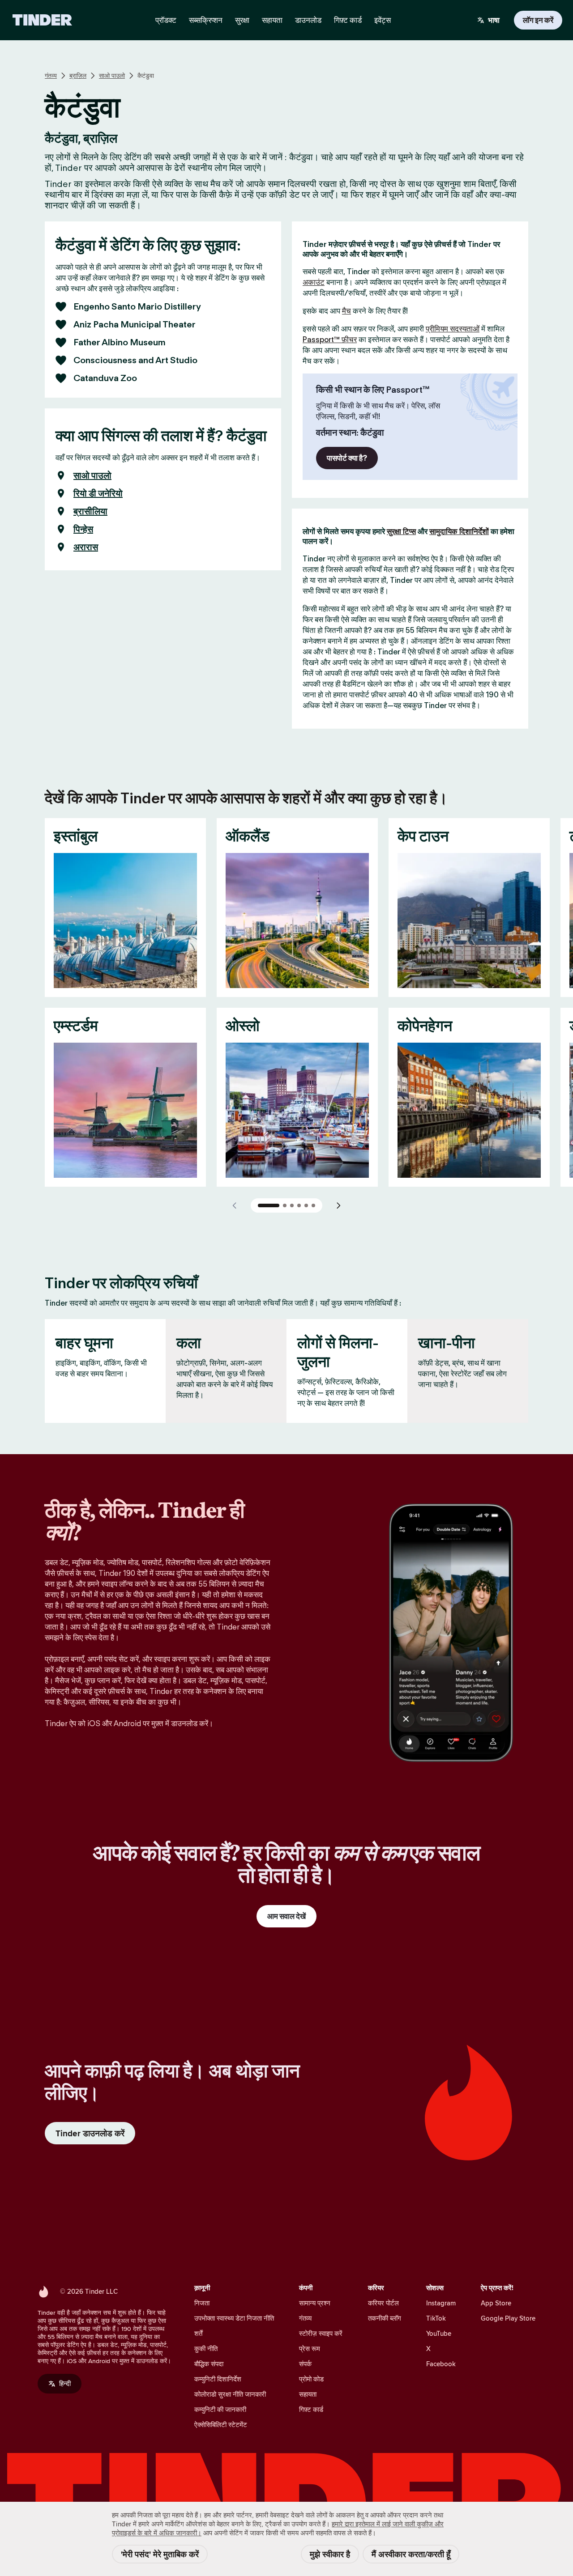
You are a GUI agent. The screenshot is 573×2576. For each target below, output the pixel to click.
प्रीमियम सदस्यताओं (453, 329)
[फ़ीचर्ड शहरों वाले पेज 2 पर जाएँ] (285, 1205)
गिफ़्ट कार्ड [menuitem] (348, 20)
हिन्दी (65, 2383)
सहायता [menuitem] (272, 20)
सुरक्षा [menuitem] (242, 20)
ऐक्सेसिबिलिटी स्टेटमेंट (221, 2425)
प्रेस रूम (310, 2349)
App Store (496, 2303)
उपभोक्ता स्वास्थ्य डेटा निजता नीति (234, 2318)
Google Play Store (508, 2318)
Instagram (441, 2303)
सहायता (308, 2394)
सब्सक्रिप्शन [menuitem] (206, 20)
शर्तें (198, 2333)
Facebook (441, 2364)
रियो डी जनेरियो (98, 493)
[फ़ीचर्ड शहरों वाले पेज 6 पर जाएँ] (313, 1205)
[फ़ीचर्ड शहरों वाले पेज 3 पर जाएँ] (292, 1205)
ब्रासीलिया (90, 511)
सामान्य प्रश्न (315, 2303)
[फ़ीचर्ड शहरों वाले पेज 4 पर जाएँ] (299, 1205)
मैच (346, 311)
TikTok (436, 2318)
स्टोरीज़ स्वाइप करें (321, 2333)
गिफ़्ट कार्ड (311, 2409)
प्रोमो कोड (311, 2379)
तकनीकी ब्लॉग (385, 2318)
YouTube (439, 2333)
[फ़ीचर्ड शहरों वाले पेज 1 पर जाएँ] (269, 1205)
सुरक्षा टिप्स (401, 531)
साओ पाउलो (112, 76)
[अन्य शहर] (338, 1205)
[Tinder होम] (42, 20)
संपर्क (305, 2364)
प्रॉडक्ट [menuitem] (166, 20)
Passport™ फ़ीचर (330, 340)
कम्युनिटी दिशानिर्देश (218, 2379)
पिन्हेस (83, 529)
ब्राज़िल (78, 76)
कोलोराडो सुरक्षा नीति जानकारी (230, 2394)
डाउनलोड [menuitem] (308, 20)
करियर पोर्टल (383, 2303)
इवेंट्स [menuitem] (383, 20)
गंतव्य (51, 76)
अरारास (86, 547)
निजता (202, 2303)
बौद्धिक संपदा (209, 2364)
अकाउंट (314, 282)
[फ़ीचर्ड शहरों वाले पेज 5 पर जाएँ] (306, 1205)
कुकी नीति (206, 2349)
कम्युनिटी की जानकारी (220, 2409)
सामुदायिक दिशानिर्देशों (459, 531)
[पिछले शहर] (235, 1205)
